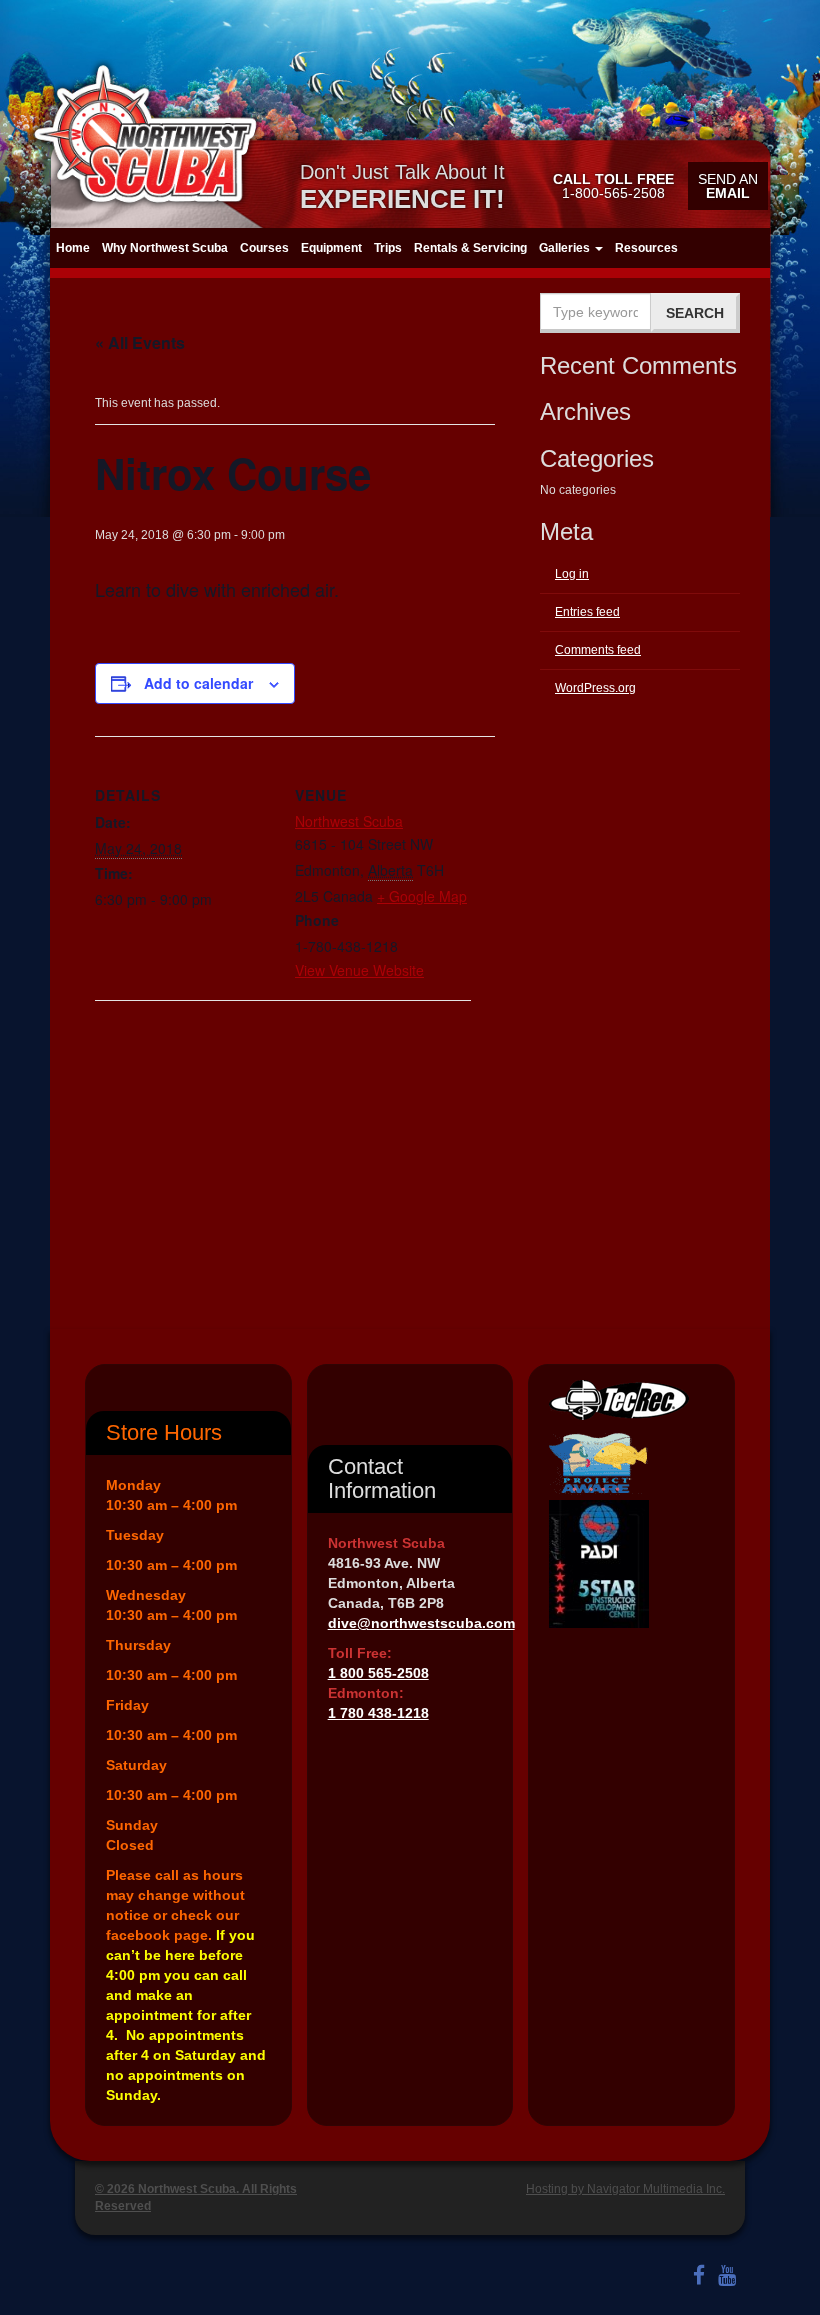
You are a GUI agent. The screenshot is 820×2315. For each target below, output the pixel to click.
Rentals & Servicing (470, 248)
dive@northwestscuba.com (421, 1623)
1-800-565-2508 (613, 186)
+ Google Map (422, 896)
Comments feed (598, 650)
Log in (572, 574)
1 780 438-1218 (378, 1713)
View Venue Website (359, 970)
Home (73, 248)
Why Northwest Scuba (165, 248)
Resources (646, 248)
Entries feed (587, 612)
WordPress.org (595, 688)
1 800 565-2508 (378, 1673)
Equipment (331, 248)
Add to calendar (198, 683)
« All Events (140, 342)
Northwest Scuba (349, 821)
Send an (728, 186)
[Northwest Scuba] (145, 134)
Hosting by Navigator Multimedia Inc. (625, 2189)
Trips (388, 248)
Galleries (566, 248)
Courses (264, 248)
